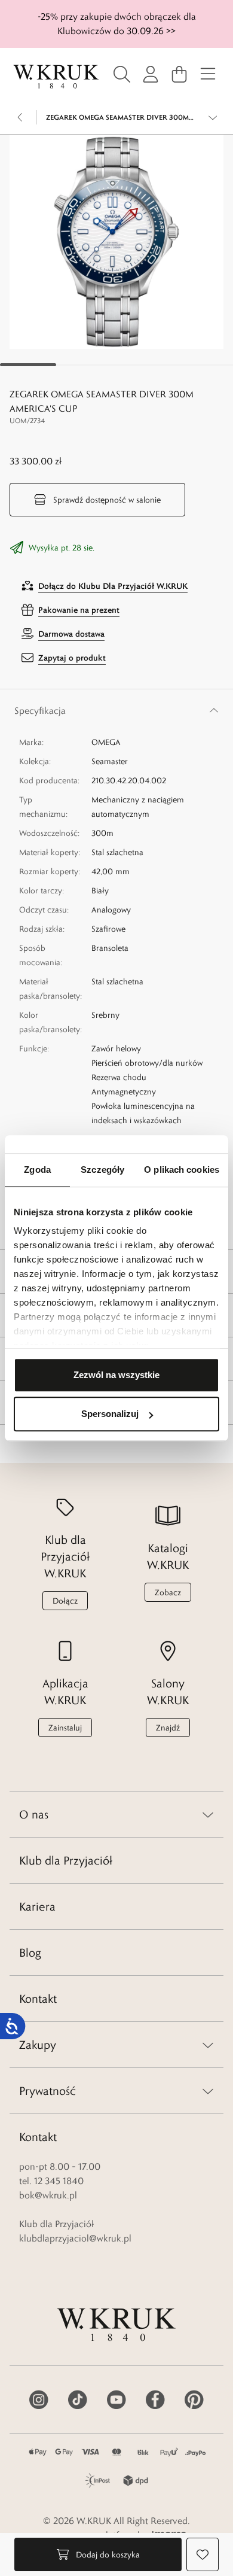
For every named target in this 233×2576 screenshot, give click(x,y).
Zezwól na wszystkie (116, 1375)
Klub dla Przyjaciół (66, 1860)
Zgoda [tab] (37, 1170)
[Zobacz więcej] (213, 117)
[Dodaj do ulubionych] (203, 2554)
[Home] (56, 77)
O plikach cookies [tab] (182, 1170)
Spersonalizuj (110, 1414)
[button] (116, 242)
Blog (30, 1952)
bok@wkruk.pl (48, 2195)
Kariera (37, 1906)
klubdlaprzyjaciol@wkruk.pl (75, 2238)
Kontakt (38, 1999)
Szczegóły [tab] (102, 1170)
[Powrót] (20, 117)
